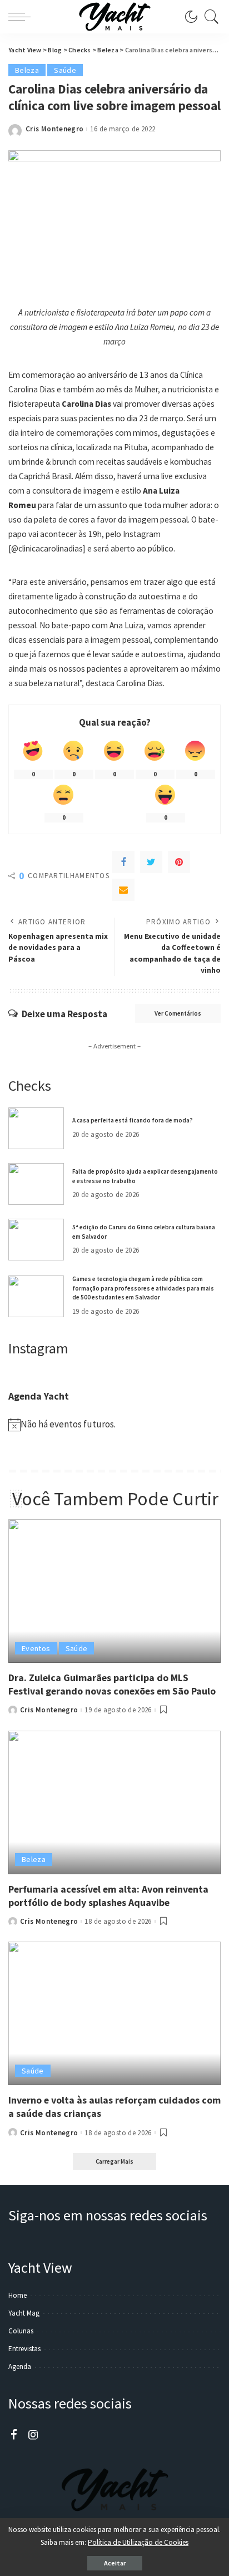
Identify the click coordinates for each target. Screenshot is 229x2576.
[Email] (123, 890)
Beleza (27, 70)
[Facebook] (123, 862)
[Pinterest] (179, 862)
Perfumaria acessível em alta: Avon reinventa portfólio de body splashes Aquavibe (108, 1896)
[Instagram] (33, 2435)
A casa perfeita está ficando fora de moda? (133, 1120)
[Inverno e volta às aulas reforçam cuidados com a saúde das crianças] (114, 2013)
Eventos (36, 1648)
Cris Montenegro (54, 129)
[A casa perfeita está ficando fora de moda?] (36, 1128)
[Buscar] (209, 17)
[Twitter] (151, 862)
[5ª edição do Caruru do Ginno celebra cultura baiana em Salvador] (36, 1240)
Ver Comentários (178, 1013)
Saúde (65, 70)
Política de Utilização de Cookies (138, 2542)
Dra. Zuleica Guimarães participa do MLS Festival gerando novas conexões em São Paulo (112, 1684)
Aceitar (115, 2563)
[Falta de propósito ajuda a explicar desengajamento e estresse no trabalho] (36, 1184)
